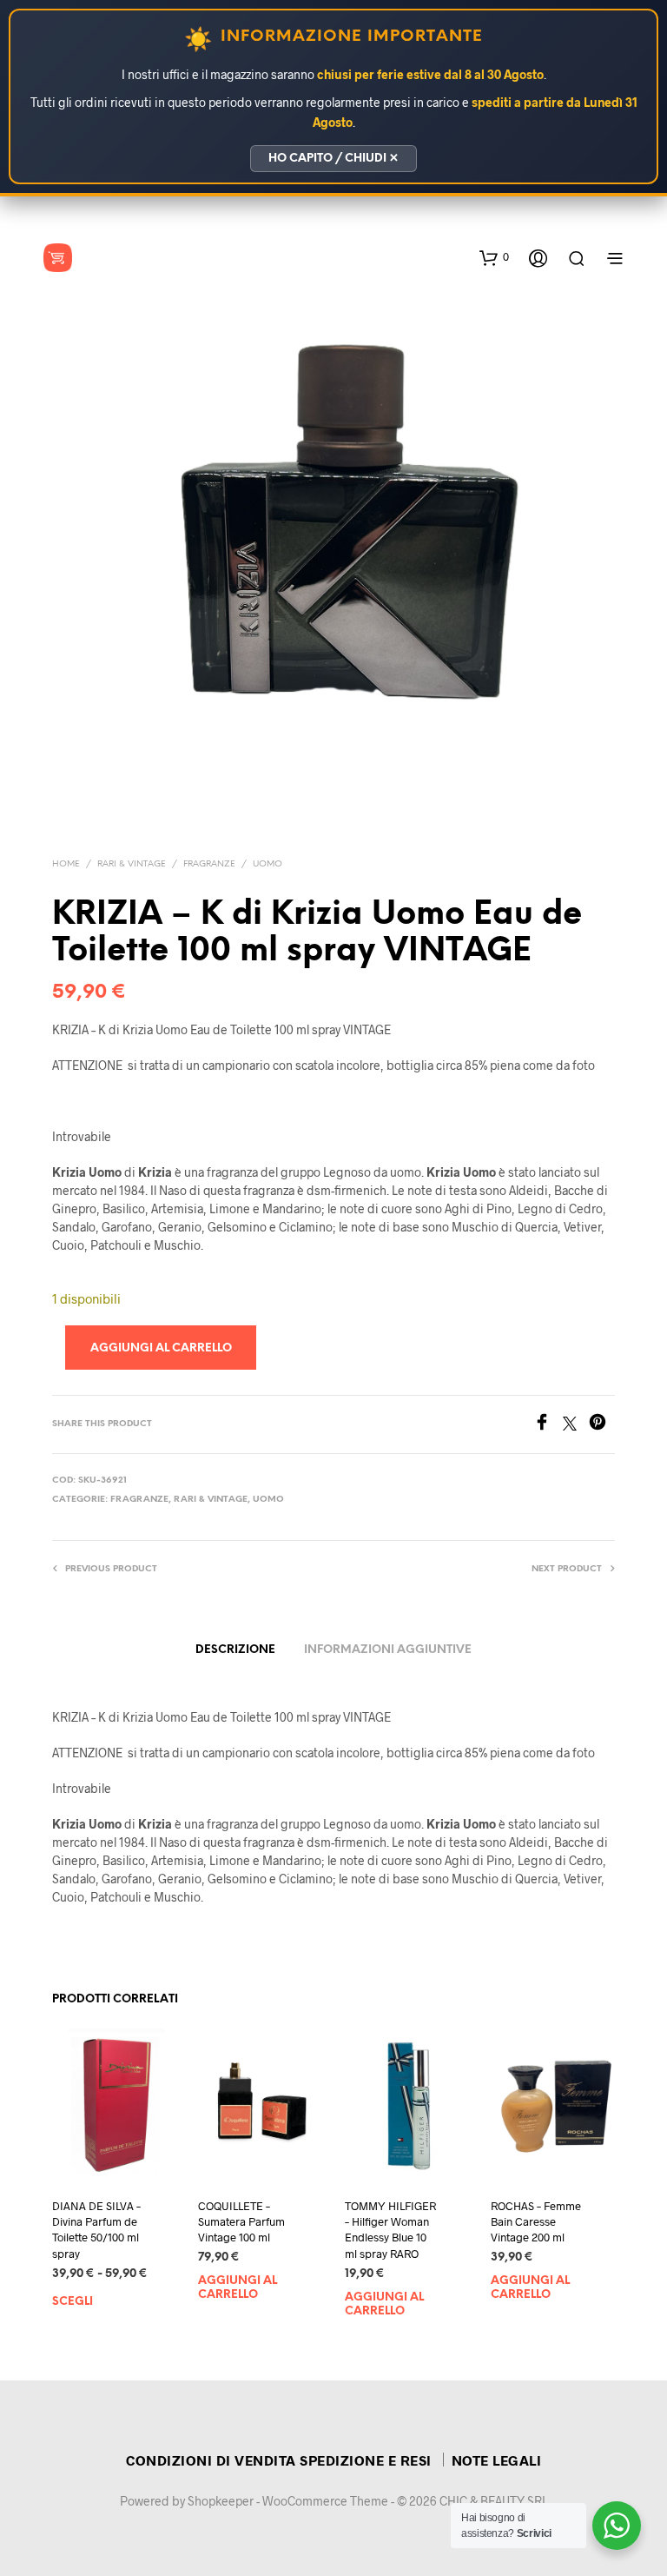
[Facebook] (548, 1425)
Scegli (73, 2302)
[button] (494, 257)
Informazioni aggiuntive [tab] (388, 1650)
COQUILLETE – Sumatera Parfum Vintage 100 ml (241, 2221)
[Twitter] (576, 1425)
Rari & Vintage (132, 864)
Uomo (267, 864)
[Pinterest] (602, 1425)
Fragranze (209, 864)
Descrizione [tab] (235, 1650)
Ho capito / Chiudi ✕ (333, 159)
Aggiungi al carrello (238, 2288)
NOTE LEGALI (497, 2460)
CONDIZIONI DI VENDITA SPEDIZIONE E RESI (279, 2460)
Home (66, 864)
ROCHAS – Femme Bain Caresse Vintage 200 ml (536, 2221)
